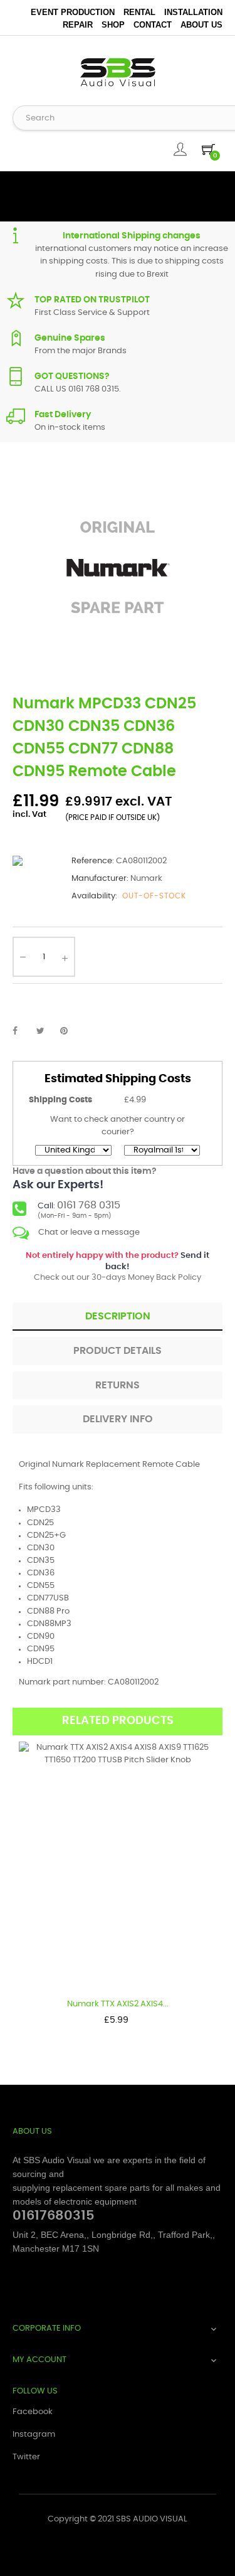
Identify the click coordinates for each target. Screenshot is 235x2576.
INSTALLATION (193, 12)
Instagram (34, 2435)
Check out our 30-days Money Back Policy (118, 1267)
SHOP (113, 25)
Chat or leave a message (89, 1232)
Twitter (26, 2457)
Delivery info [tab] (118, 1419)
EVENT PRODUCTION (73, 12)
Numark (146, 879)
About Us (201, 25)
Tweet (46, 1031)
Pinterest (70, 1031)
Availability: (94, 896)
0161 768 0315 (89, 1205)
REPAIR (78, 25)
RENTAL (139, 12)
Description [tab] (118, 1316)
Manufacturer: (100, 879)
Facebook (33, 2412)
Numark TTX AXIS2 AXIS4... (118, 2004)
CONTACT (153, 25)
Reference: (93, 861)
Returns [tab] (118, 1385)
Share (22, 1031)
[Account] (180, 149)
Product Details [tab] (118, 1351)
